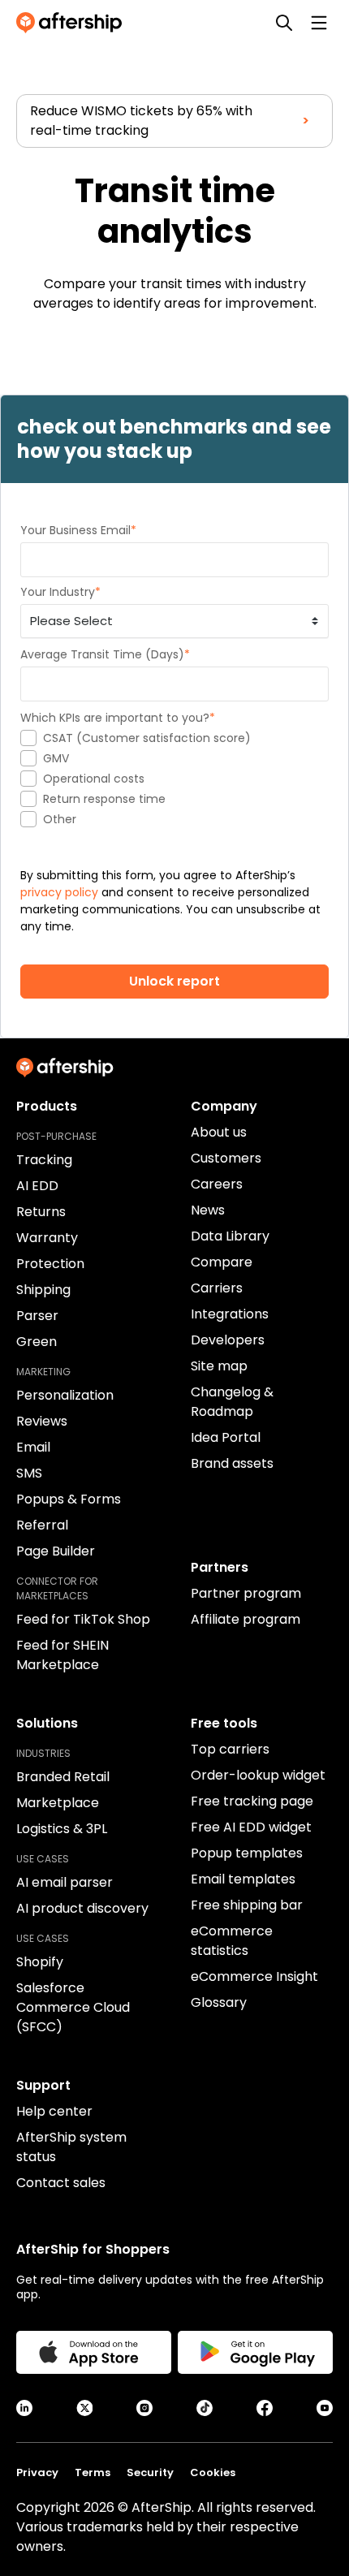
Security (150, 2472)
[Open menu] (319, 23)
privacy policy (59, 892)
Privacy (37, 2472)
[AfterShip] (73, 23)
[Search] (284, 23)
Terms (93, 2472)
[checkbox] (174, 779)
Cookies (213, 2472)
